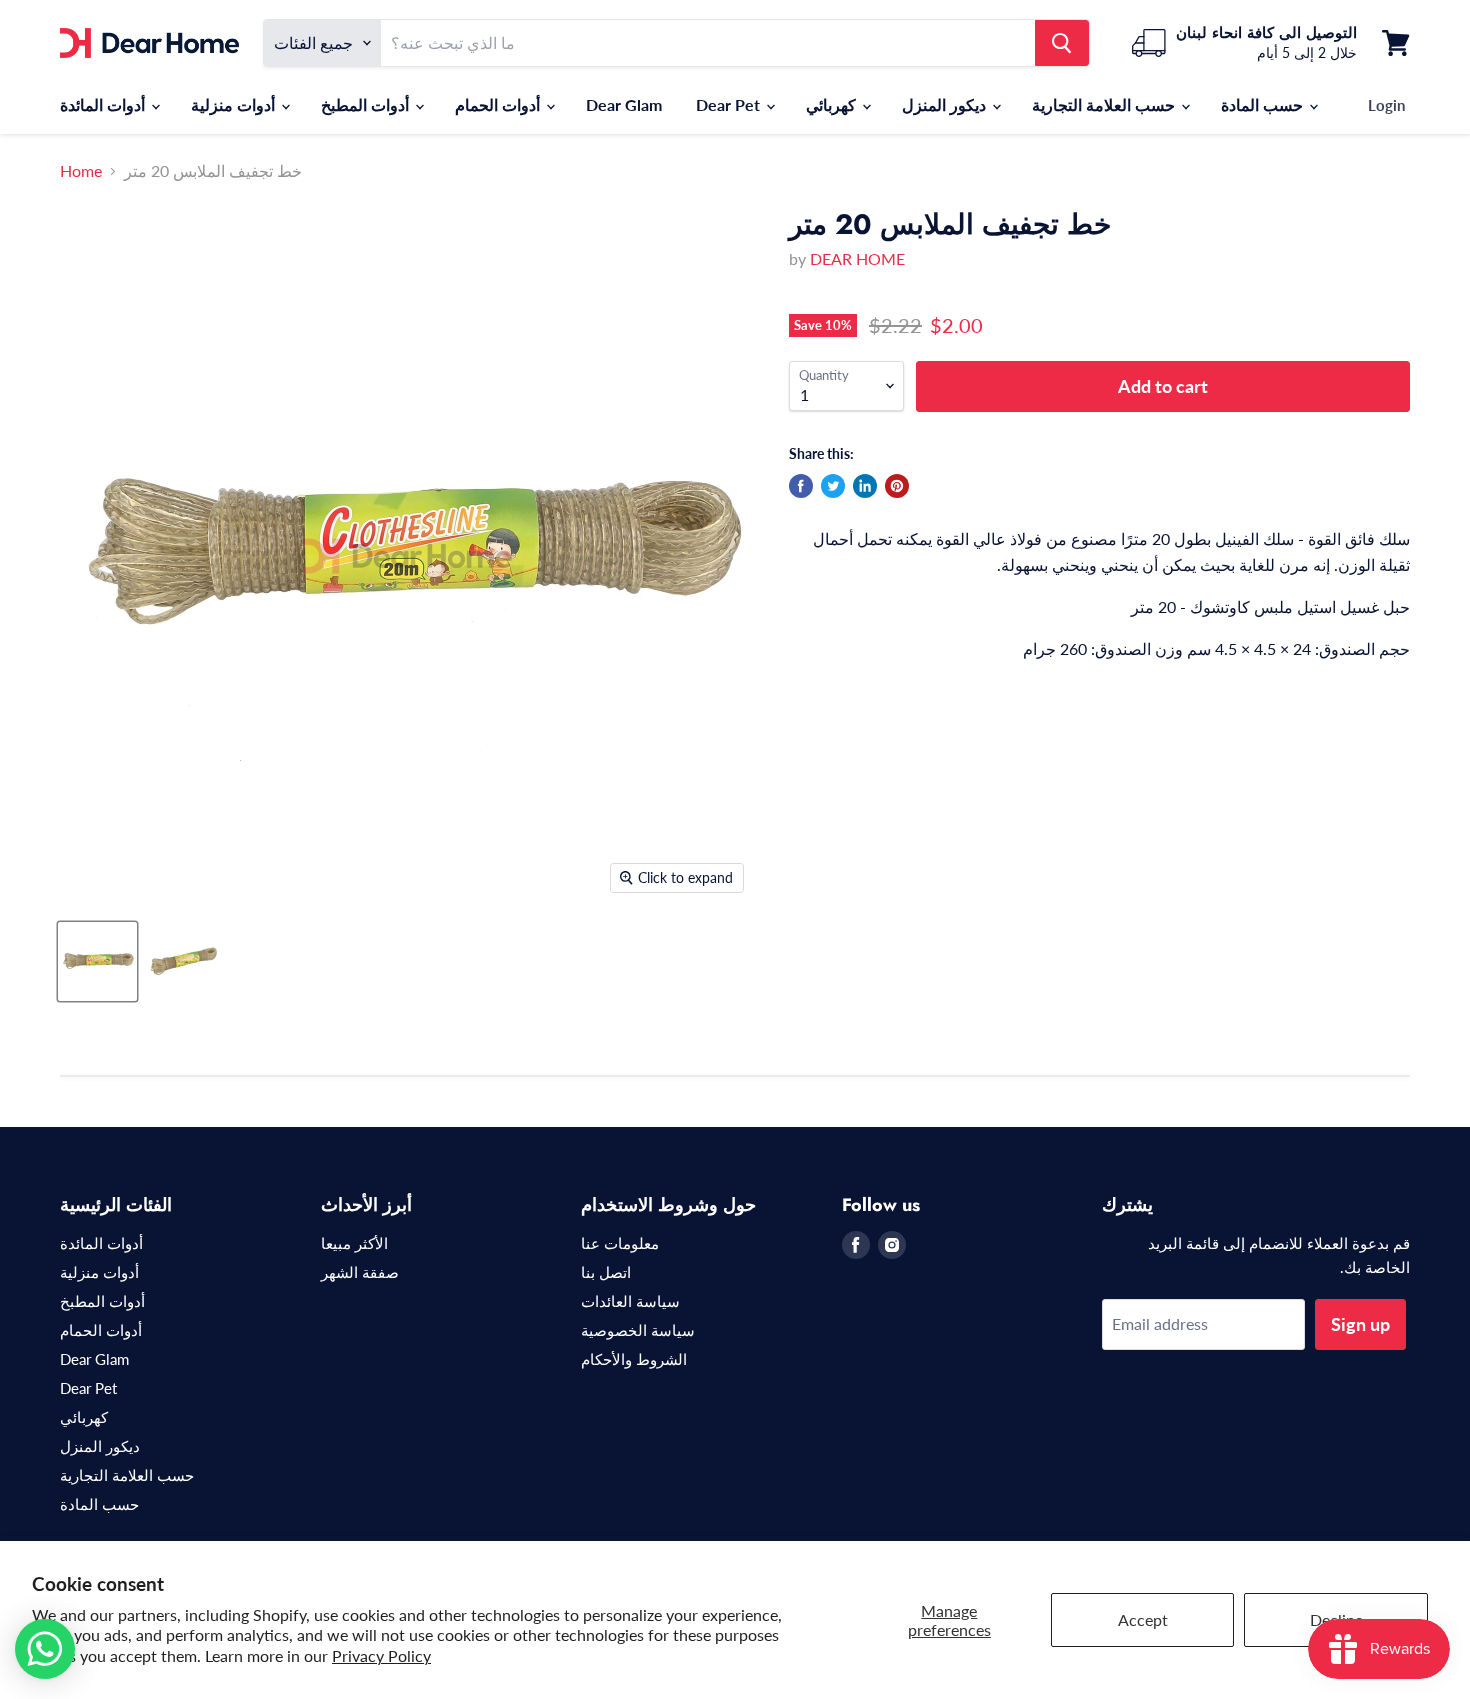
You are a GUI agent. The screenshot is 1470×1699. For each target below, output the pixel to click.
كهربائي (833, 104)
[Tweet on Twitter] (833, 486)
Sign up (1360, 1324)
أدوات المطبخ (367, 104)
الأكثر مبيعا (354, 1243)
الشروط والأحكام (634, 1359)
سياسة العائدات (630, 1301)
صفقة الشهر (360, 1272)
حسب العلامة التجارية (1105, 104)
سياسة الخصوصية (638, 1330)
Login (1386, 105)
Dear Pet (730, 104)
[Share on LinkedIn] (865, 486)
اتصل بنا (606, 1272)
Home (81, 171)
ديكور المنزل (946, 104)
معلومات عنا (620, 1243)
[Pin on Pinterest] (897, 486)
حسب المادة (1264, 104)
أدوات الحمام (499, 104)
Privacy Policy (381, 1655)
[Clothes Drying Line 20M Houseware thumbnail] (97, 961)
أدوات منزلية (235, 104)
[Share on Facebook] (801, 486)
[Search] (1062, 43)
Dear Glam (624, 104)
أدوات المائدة (104, 104)
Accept (1143, 1619)
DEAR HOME (857, 258)
